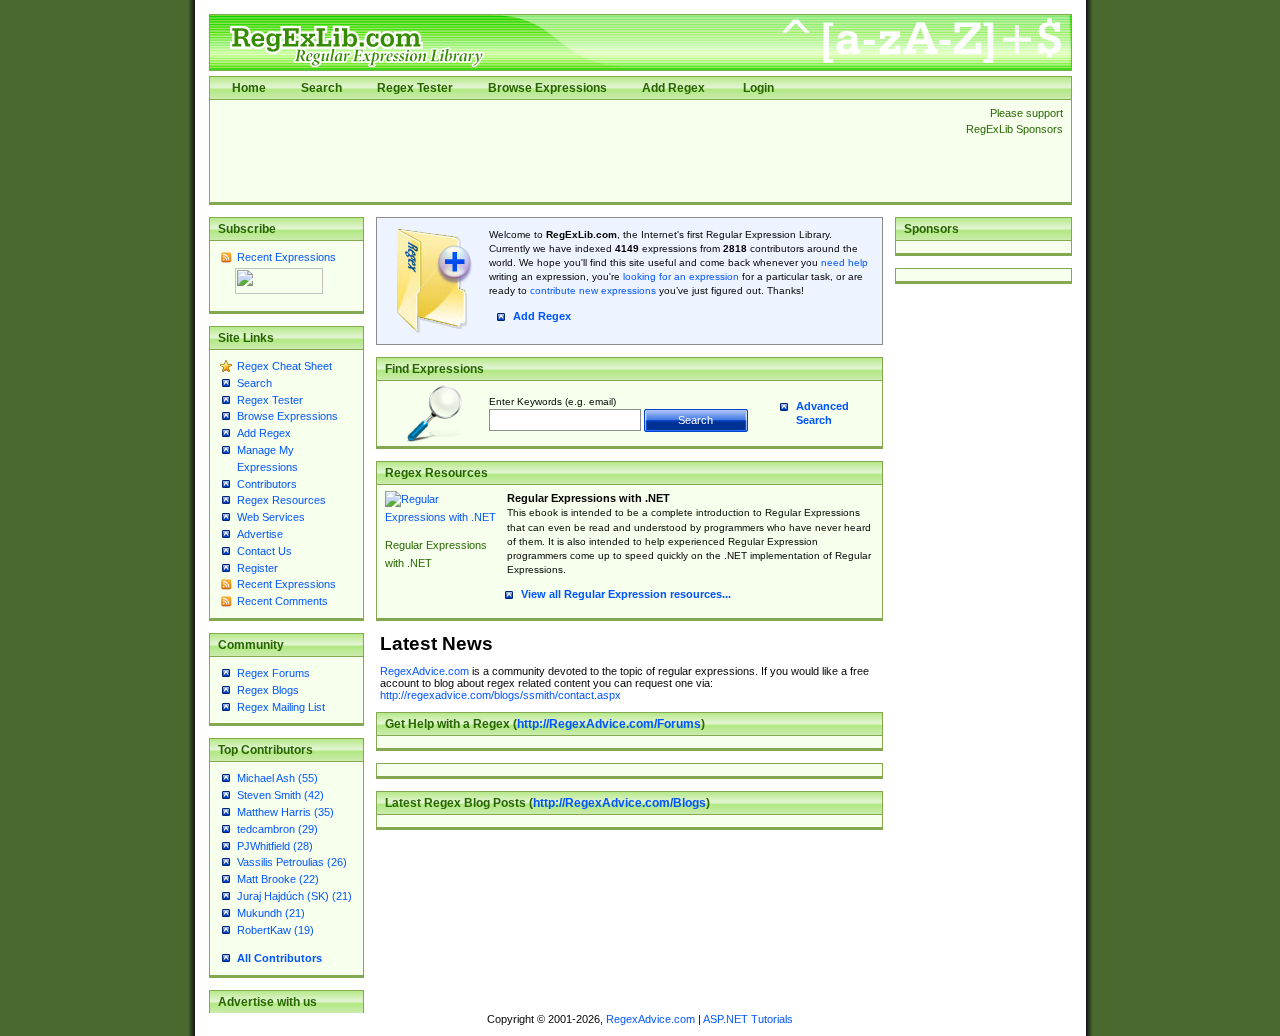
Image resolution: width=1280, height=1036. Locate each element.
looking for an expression (679, 276)
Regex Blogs (268, 690)
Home (249, 88)
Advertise (260, 534)
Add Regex (673, 88)
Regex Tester (415, 88)
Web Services (271, 517)
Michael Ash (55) (277, 778)
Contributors (267, 484)
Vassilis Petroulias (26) (292, 862)
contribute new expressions (593, 290)
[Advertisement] (582, 151)
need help (844, 262)
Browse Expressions (547, 88)
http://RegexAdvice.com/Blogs (619, 803)
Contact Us (264, 551)
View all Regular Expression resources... (626, 594)
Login (758, 88)
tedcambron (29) (277, 829)
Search (321, 88)
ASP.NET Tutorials (748, 1019)
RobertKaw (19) (275, 930)
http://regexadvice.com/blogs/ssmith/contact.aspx (500, 695)
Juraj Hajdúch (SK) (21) (294, 896)
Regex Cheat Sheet (284, 366)
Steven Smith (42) (280, 795)
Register (257, 568)
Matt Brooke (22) (278, 879)
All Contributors (279, 958)
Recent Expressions (286, 257)
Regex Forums (273, 673)
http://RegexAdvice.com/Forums (609, 724)
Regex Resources (281, 500)
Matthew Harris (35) (285, 812)
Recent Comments (282, 601)
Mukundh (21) (271, 913)
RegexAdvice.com (424, 671)
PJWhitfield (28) (275, 846)
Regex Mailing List (281, 707)
